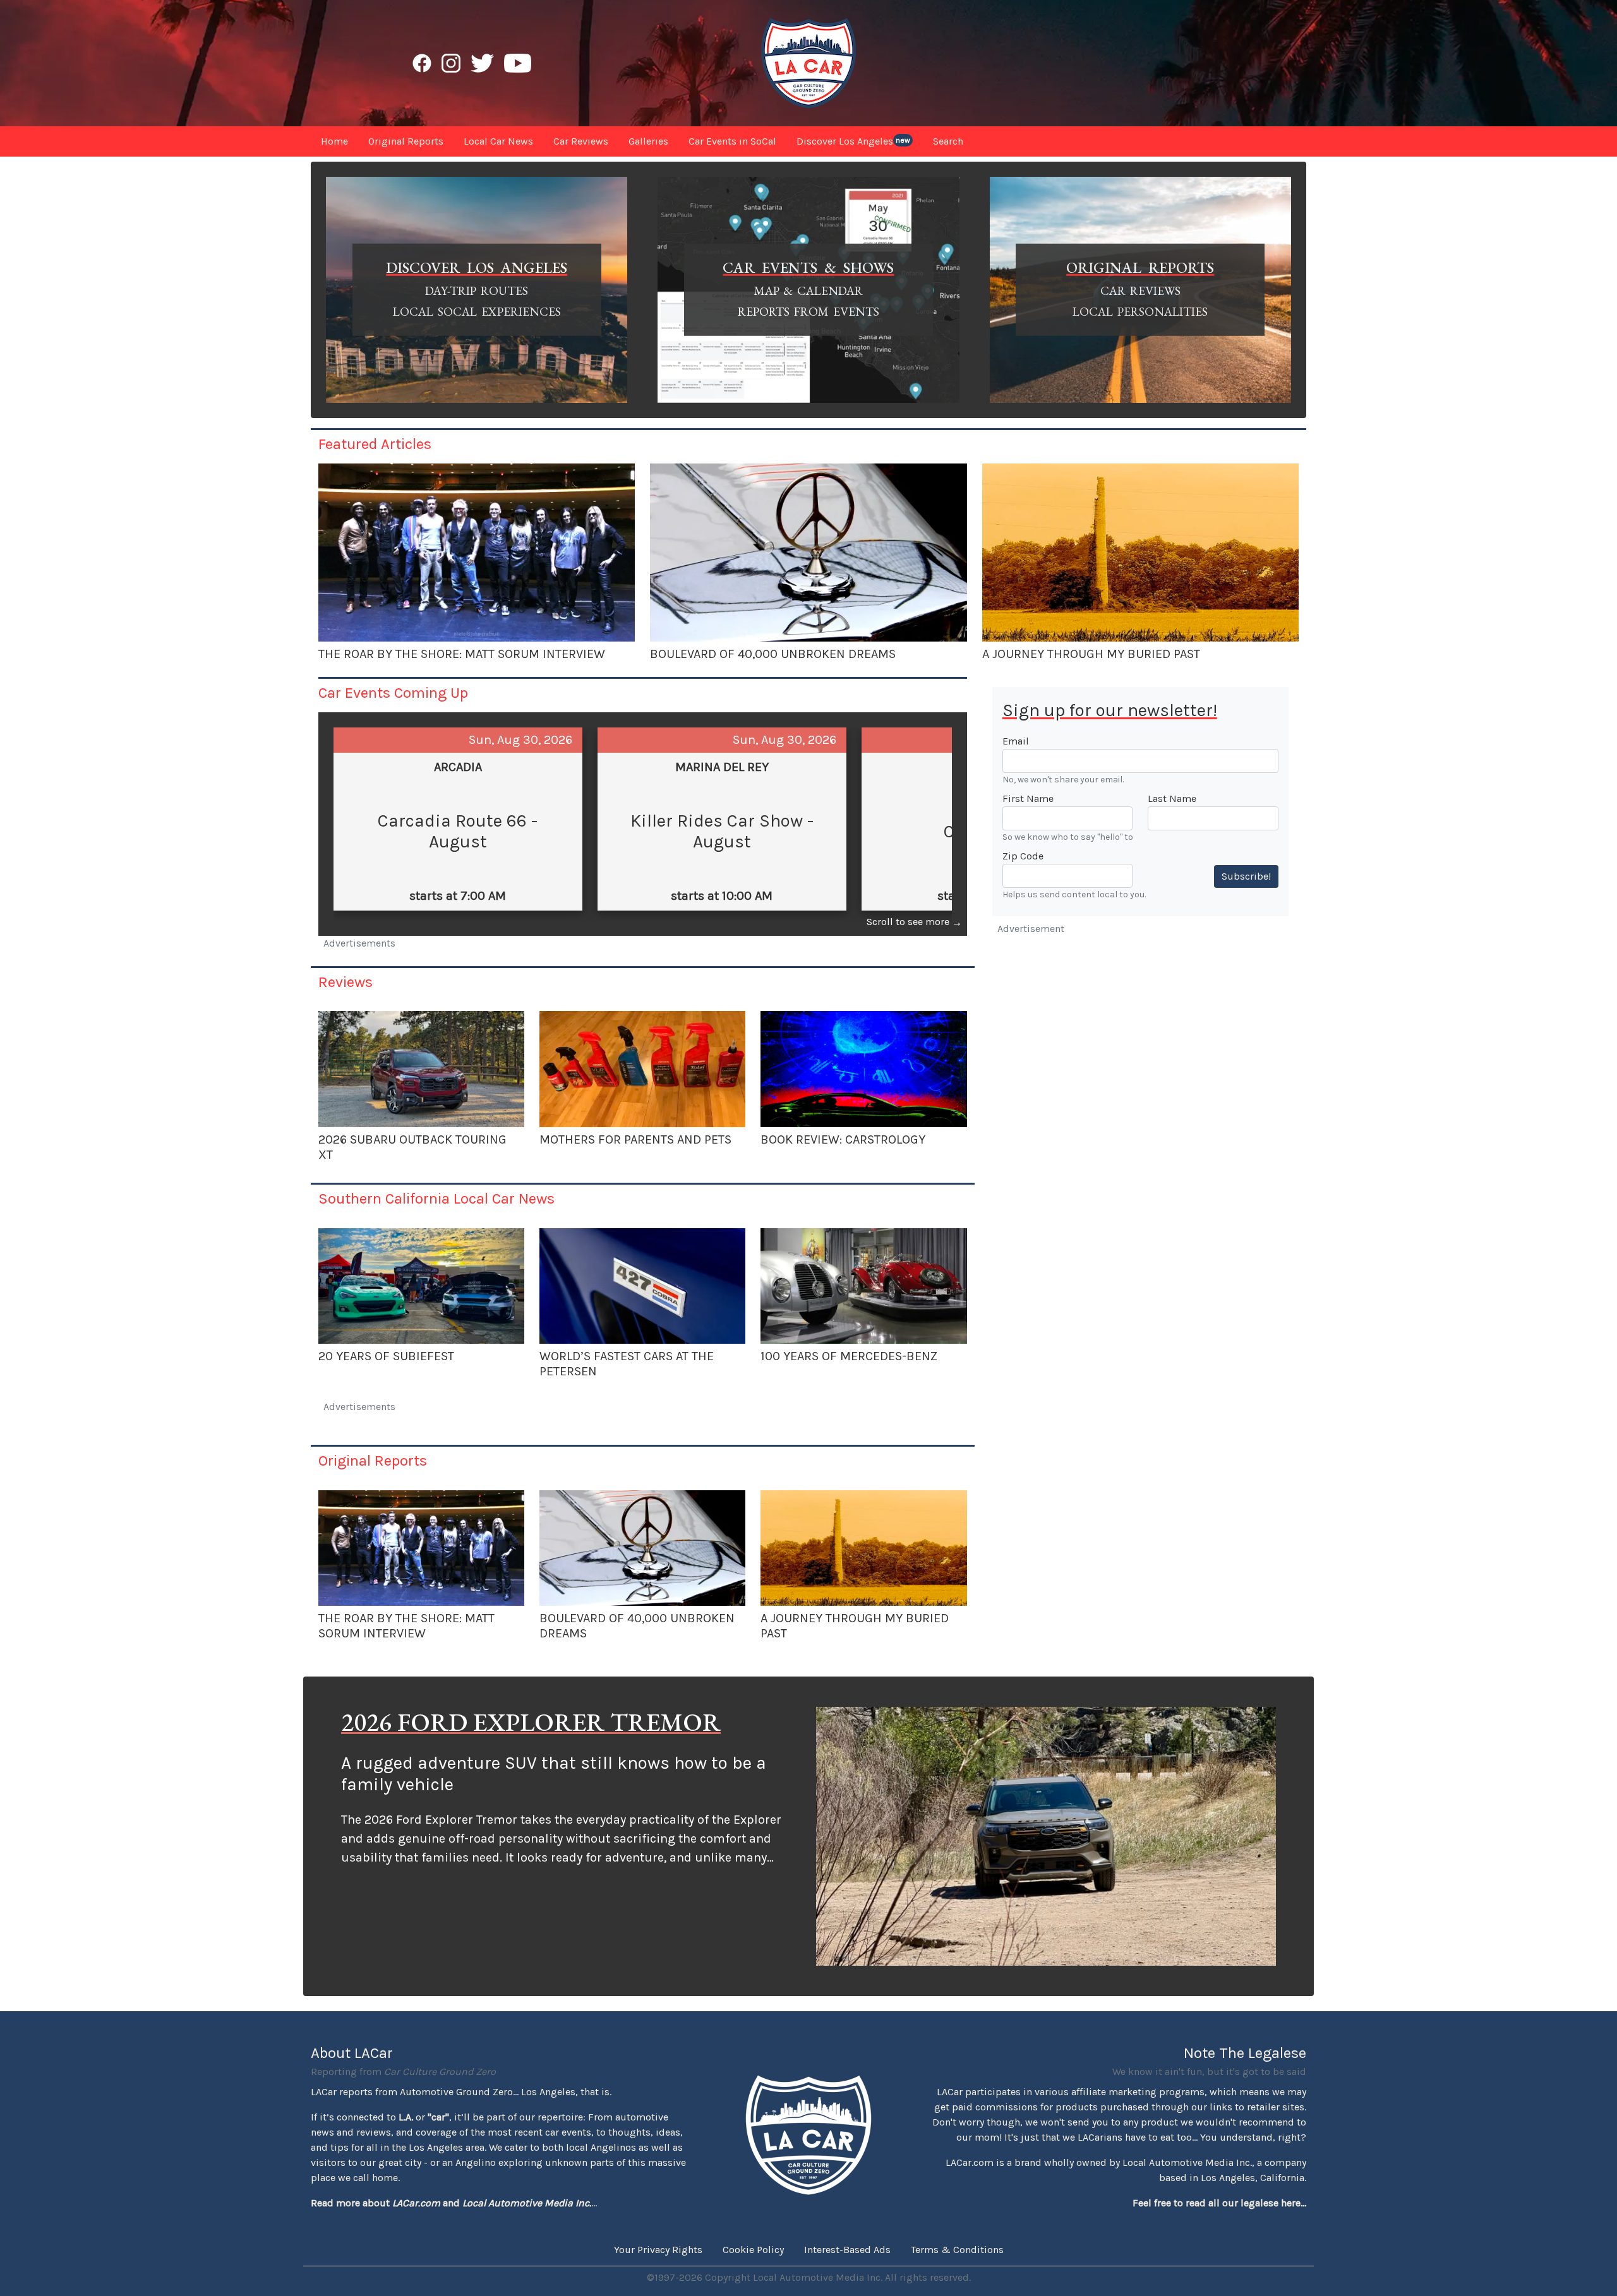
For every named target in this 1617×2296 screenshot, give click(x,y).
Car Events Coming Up (393, 693)
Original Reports (373, 1461)
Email (1016, 741)
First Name (1028, 798)
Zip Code (1023, 856)
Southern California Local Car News (436, 1199)
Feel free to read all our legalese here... (1219, 2203)
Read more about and (451, 2203)
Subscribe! (1246, 876)
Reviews (346, 982)
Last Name (1172, 798)
